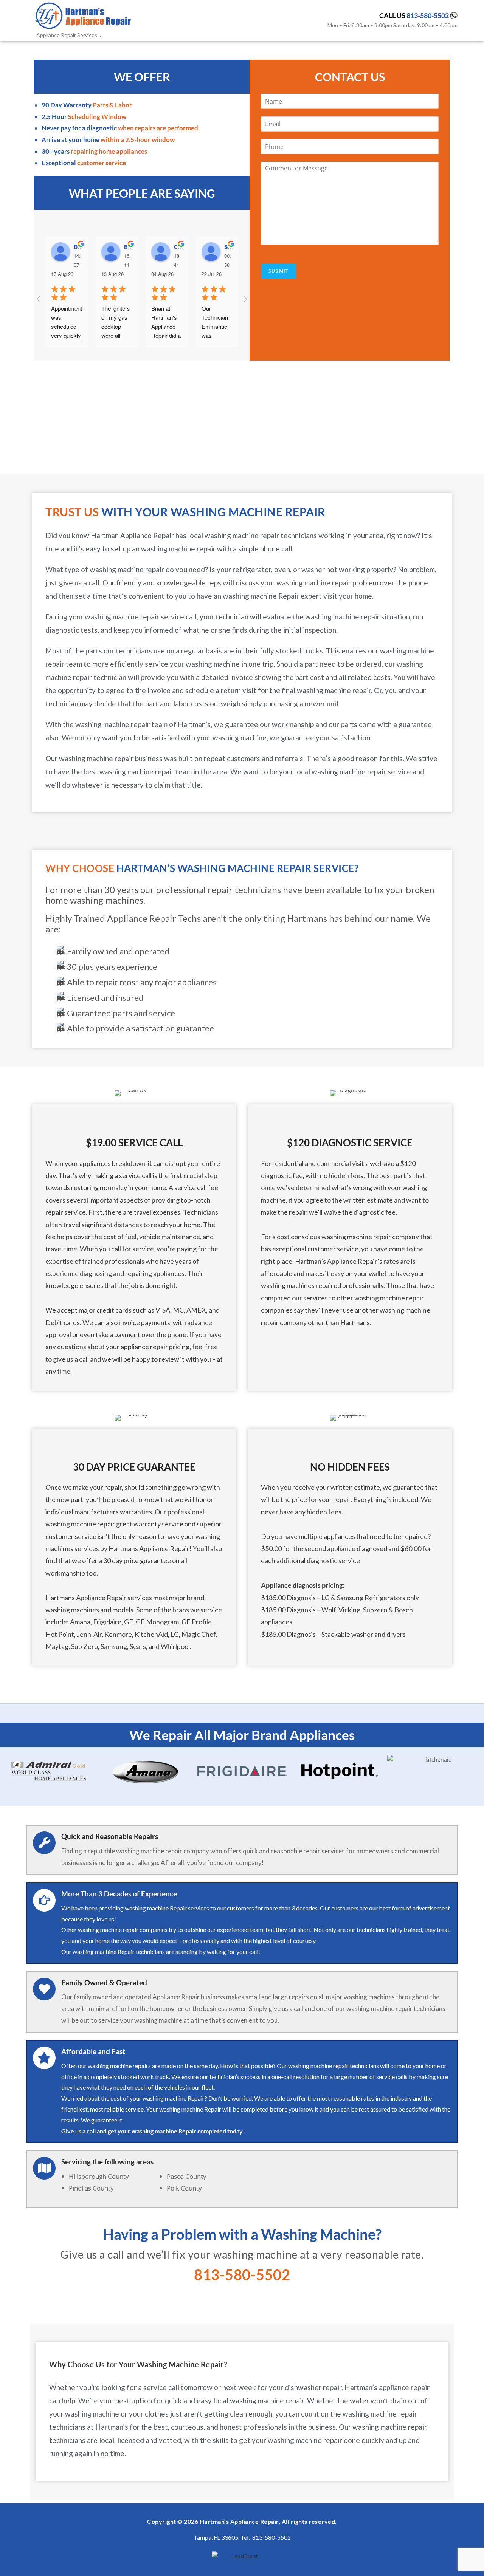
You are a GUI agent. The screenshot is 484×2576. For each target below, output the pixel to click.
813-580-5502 (110, 439)
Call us (414, 15)
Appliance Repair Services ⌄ (70, 35)
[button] (7, 1771)
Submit (278, 271)
